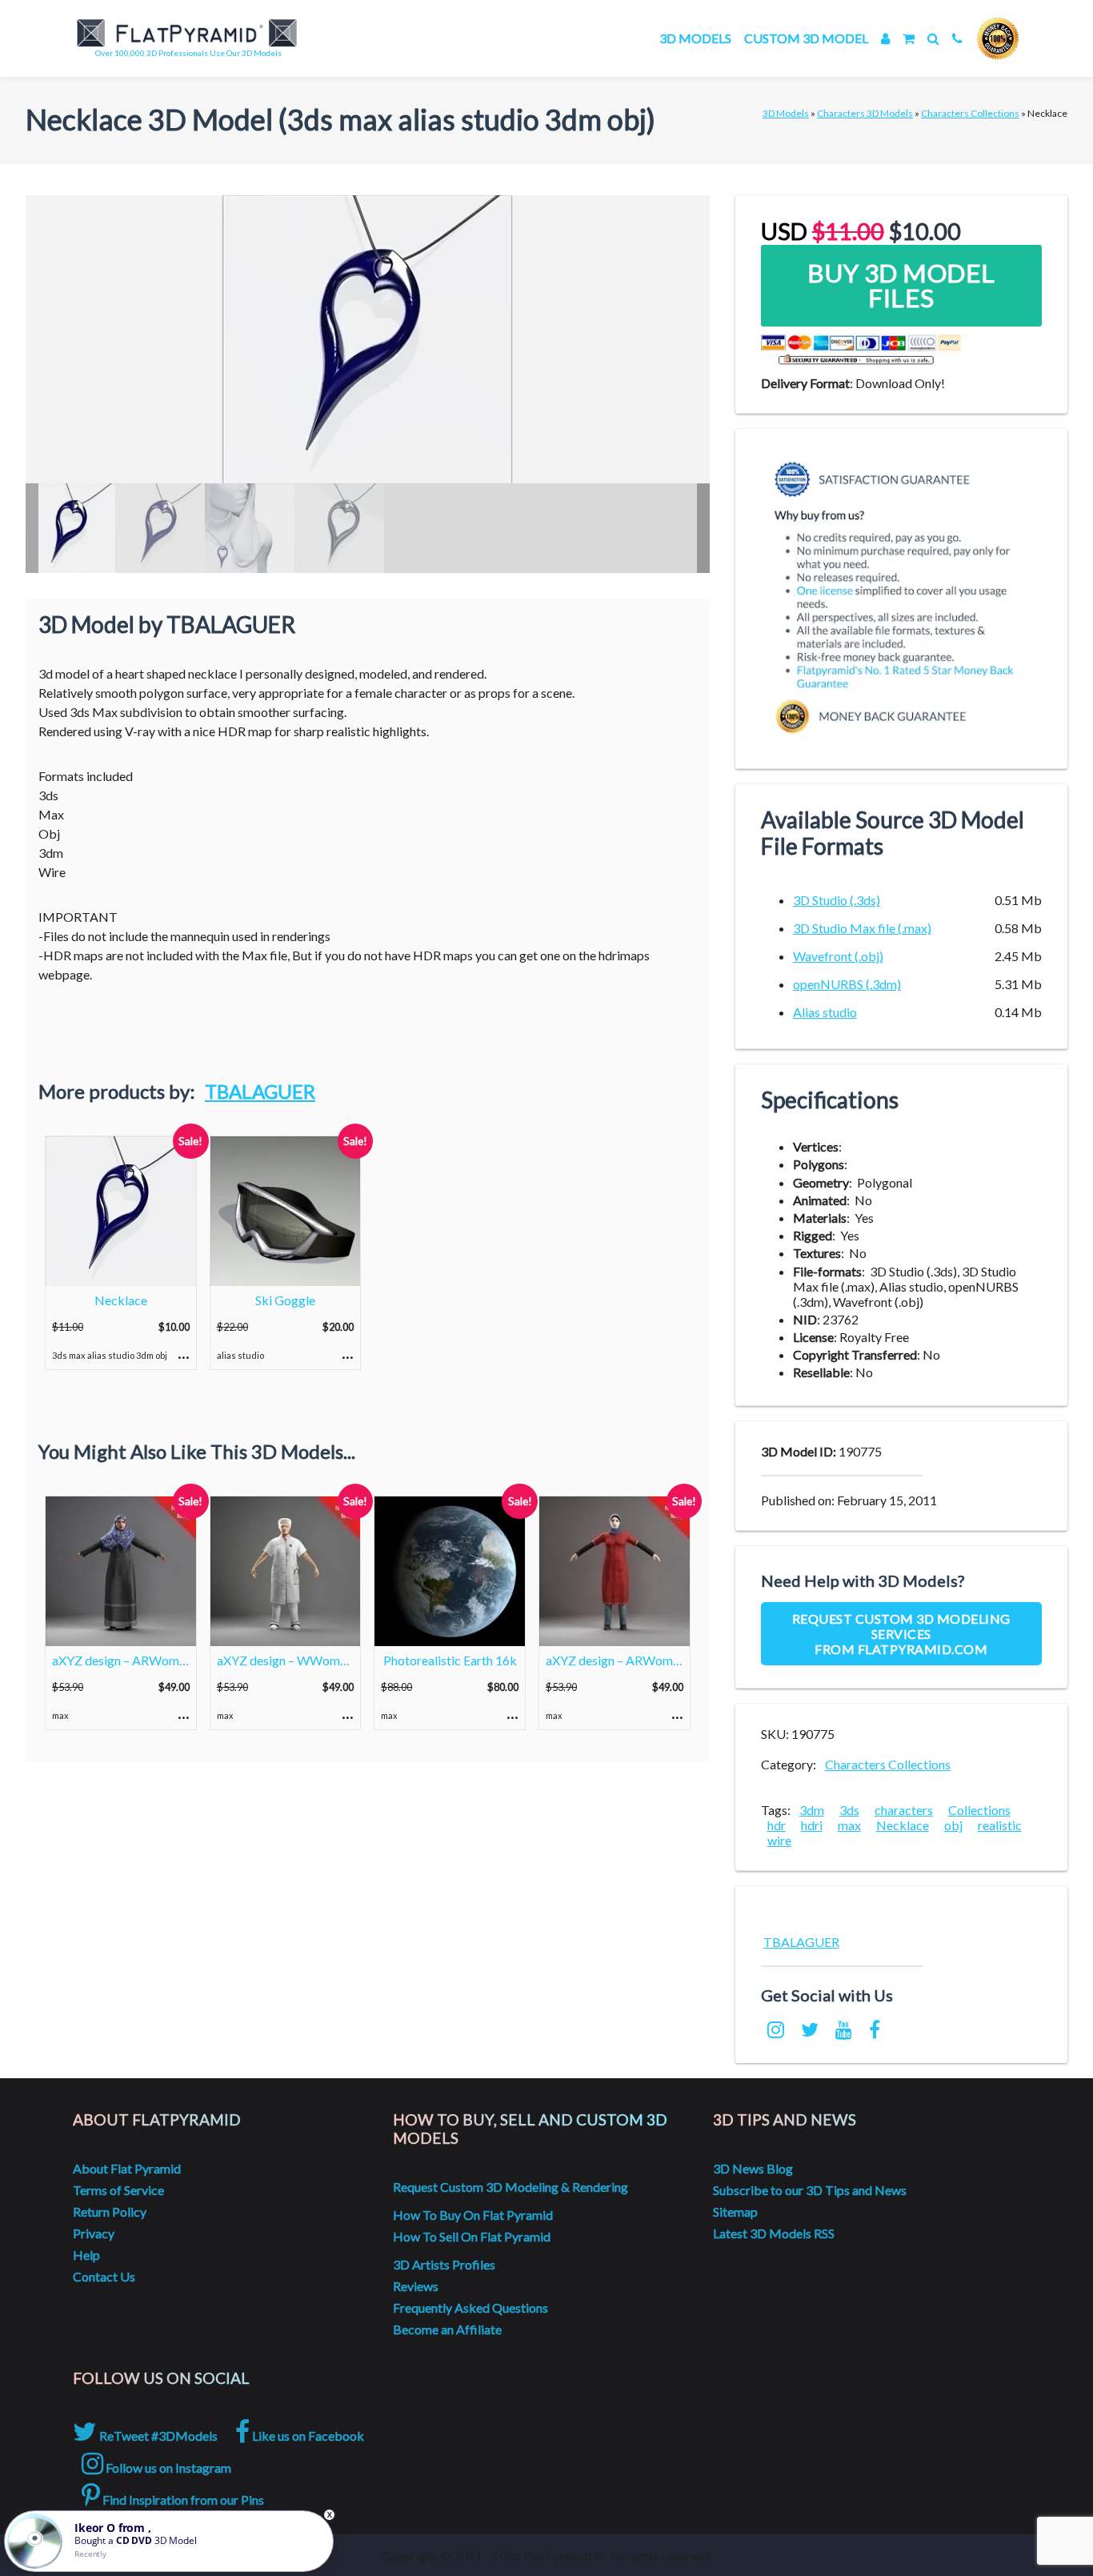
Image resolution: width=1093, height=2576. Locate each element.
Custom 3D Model (806, 38)
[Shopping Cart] (909, 38)
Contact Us (104, 2276)
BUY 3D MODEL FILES (901, 285)
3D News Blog (753, 2168)
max (849, 1825)
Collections (979, 1810)
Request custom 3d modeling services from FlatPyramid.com (901, 1634)
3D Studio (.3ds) (837, 900)
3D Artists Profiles (444, 2264)
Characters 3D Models (865, 113)
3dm (812, 1810)
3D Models (695, 38)
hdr (777, 1825)
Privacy (94, 2233)
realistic (1000, 1825)
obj (953, 1825)
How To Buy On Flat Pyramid (473, 2215)
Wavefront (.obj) (838, 956)
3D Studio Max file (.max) (862, 928)
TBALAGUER (260, 1091)
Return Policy (110, 2211)
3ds (849, 1810)
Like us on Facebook (307, 2436)
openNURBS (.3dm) (847, 984)
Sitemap (735, 2211)
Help (86, 2255)
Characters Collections (970, 113)
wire (779, 1840)
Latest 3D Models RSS (774, 2233)
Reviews (416, 2286)
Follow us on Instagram (167, 2468)
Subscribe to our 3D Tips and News (810, 2190)
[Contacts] (957, 38)
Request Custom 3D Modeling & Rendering (510, 2187)
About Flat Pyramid (127, 2168)
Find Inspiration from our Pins (182, 2500)
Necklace (903, 1825)
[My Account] (885, 38)
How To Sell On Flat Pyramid (472, 2236)
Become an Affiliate (447, 2329)
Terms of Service (118, 2190)
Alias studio (825, 1012)
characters (904, 1810)
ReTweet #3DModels (157, 2436)
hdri (812, 1825)
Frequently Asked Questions (470, 2308)
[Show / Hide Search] (933, 38)
